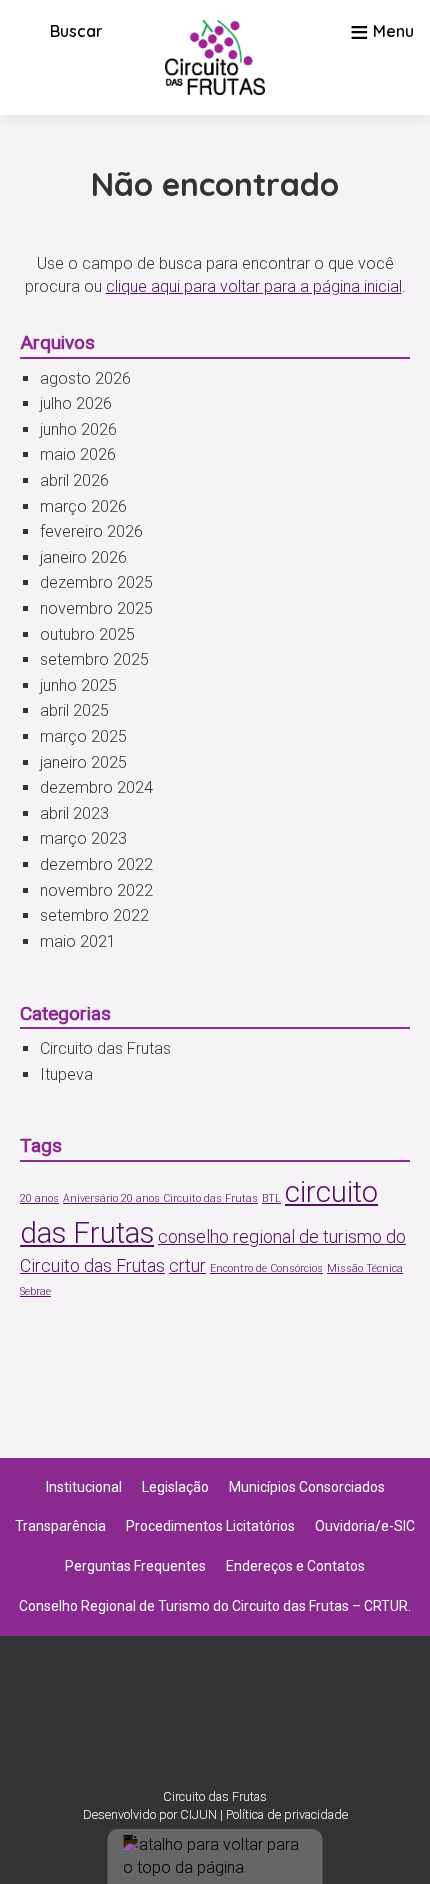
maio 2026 (78, 454)
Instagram (189, 1722)
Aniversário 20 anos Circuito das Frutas (160, 1198)
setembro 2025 (94, 659)
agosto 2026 (85, 378)
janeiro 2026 (83, 557)
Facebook (241, 1722)
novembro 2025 (96, 608)
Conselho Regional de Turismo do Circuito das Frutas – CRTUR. (215, 1606)
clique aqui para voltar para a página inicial (254, 286)
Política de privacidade (287, 1814)
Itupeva (66, 1074)
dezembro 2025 (96, 582)
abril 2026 (74, 480)
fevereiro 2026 (91, 531)
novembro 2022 (96, 890)
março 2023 (83, 838)
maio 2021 (78, 941)
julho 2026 (76, 403)
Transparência (60, 1526)
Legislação (175, 1487)
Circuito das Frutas (105, 1048)
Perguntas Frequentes (135, 1566)
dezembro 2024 (96, 787)
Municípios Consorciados (307, 1487)
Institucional (84, 1487)
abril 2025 (74, 710)
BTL (271, 1198)
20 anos (39, 1198)
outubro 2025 (87, 634)
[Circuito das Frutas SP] (215, 57)
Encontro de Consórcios (266, 1268)
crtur (187, 1266)
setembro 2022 (94, 915)
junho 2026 (78, 429)
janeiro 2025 (83, 762)
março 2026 (83, 506)
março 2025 (83, 736)
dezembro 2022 (96, 864)
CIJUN (198, 1814)
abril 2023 (74, 813)
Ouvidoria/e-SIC (365, 1526)
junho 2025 (78, 685)
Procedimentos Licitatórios (210, 1526)
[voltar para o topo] (215, 1856)
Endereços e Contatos (295, 1566)
